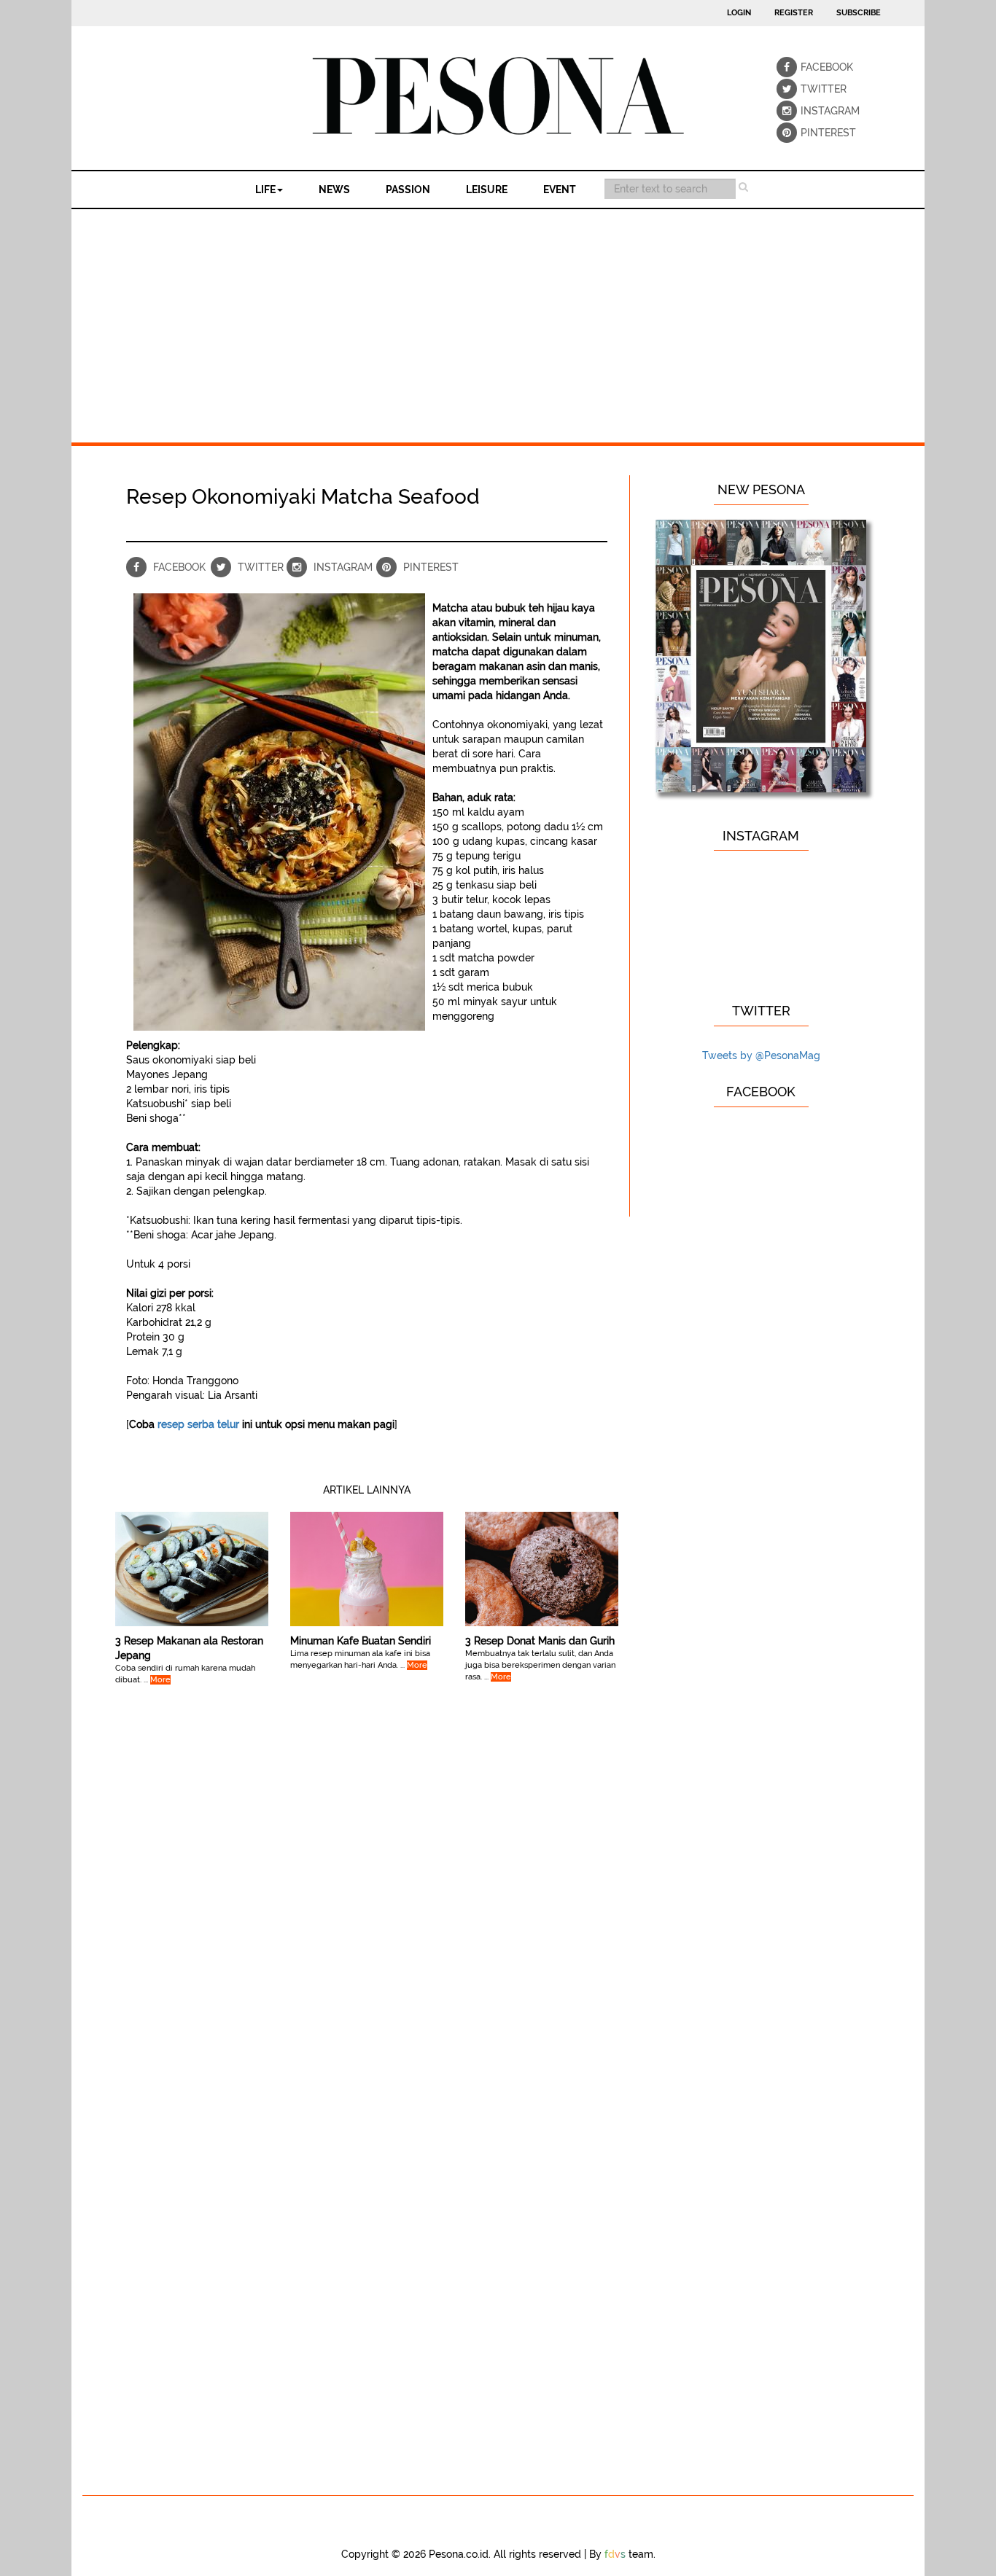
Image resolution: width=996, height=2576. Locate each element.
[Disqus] (367, 1918)
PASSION (408, 190)
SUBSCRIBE (859, 13)
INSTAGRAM (811, 111)
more (160, 1680)
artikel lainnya (367, 1490)
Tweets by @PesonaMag (761, 1055)
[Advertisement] (498, 319)
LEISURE (487, 190)
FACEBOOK (811, 67)
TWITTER (811, 89)
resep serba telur (198, 1424)
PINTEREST (811, 133)
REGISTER (794, 13)
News (334, 190)
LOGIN (739, 13)
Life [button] (265, 190)
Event (560, 190)
